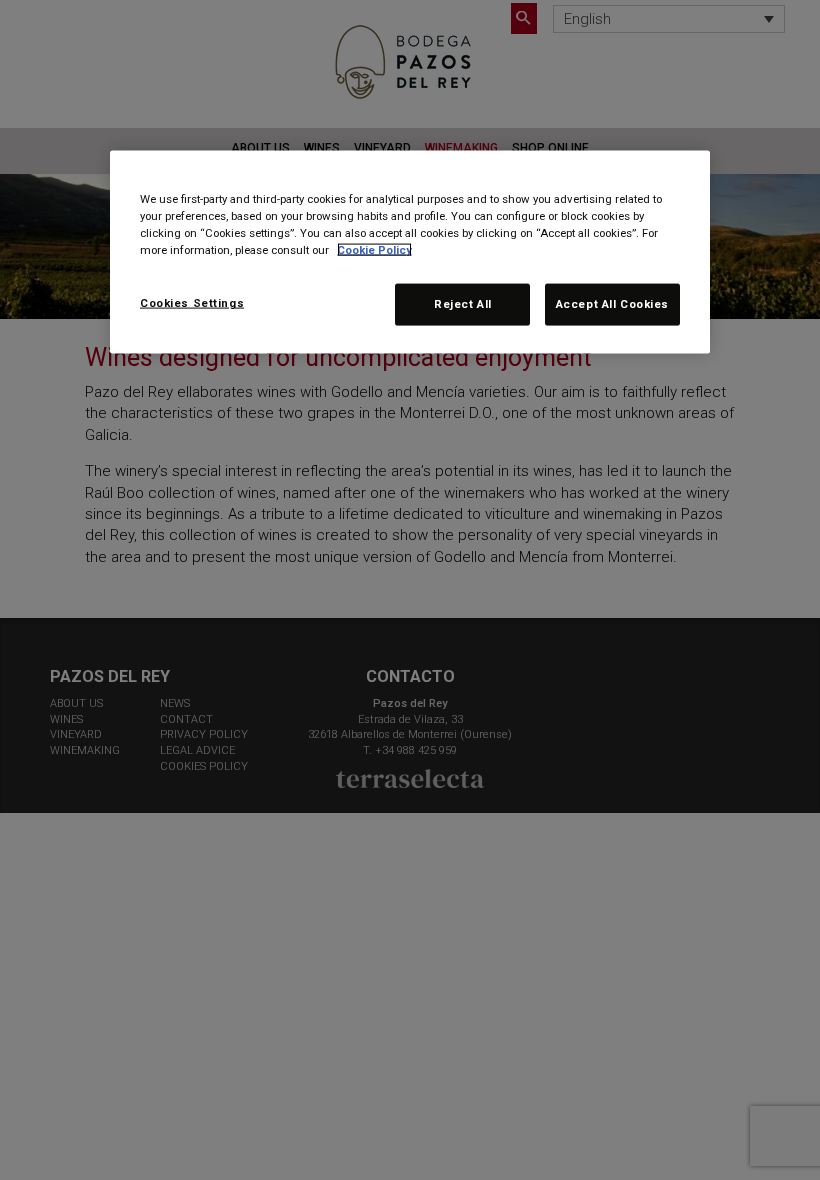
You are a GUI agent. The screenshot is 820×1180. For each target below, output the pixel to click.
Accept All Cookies (612, 304)
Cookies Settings (192, 303)
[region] (410, 252)
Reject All (463, 304)
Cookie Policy (374, 250)
